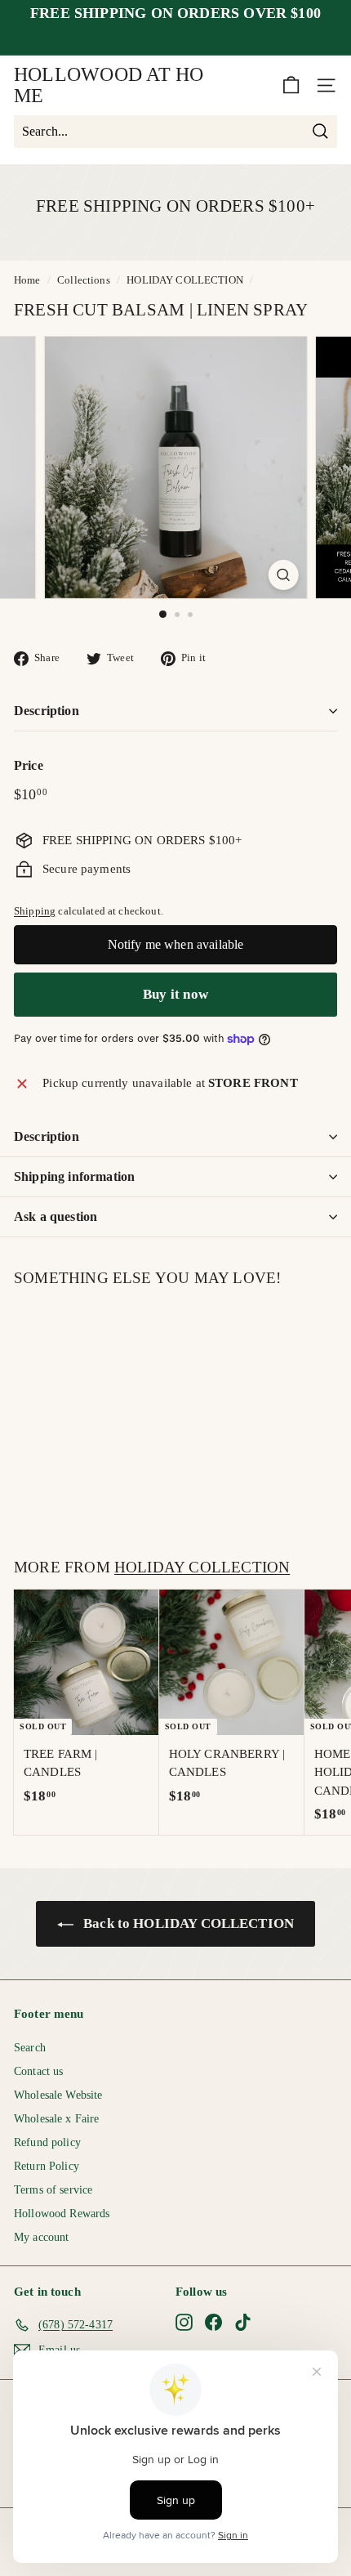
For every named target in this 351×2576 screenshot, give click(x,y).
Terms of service (53, 2190)
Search (30, 2048)
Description (47, 711)
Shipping (35, 911)
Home (27, 280)
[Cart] (291, 85)
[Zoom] (283, 575)
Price (29, 765)
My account (42, 2237)
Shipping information (74, 1176)
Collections (84, 280)
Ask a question (56, 1216)
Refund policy (47, 2142)
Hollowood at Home (109, 85)
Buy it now (175, 994)
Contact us (39, 2071)
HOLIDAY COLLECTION (185, 280)
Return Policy (47, 2166)
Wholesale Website (58, 2095)
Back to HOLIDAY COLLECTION (187, 1923)
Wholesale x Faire (57, 2119)
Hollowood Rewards (62, 2214)
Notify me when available (176, 944)
